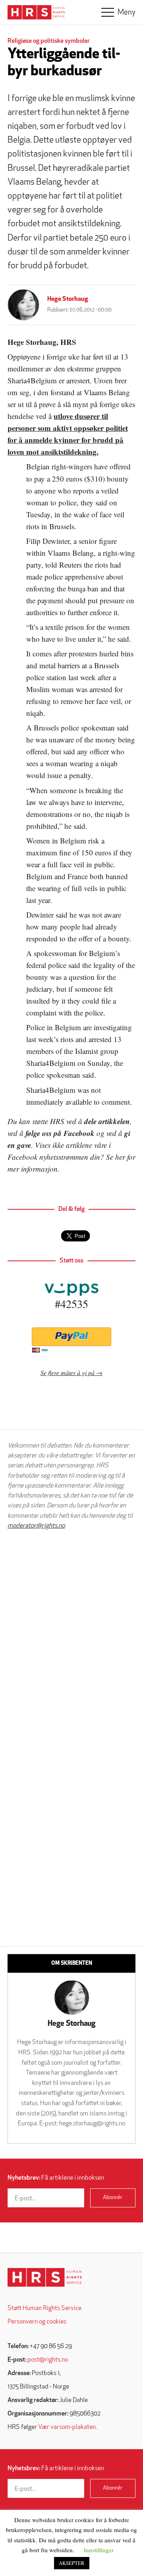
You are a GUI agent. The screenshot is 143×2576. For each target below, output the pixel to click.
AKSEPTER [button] (72, 2563)
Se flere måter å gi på (68, 1372)
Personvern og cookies (37, 2322)
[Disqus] (71, 1637)
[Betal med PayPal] (71, 1337)
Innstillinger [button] (99, 2550)
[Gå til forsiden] (45, 2277)
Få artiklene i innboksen (56, 2178)
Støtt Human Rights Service (44, 2308)
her (120, 1157)
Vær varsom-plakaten (67, 2427)
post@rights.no (48, 2360)
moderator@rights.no (36, 1526)
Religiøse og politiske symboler (49, 41)
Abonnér (113, 2198)
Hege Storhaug (68, 299)
